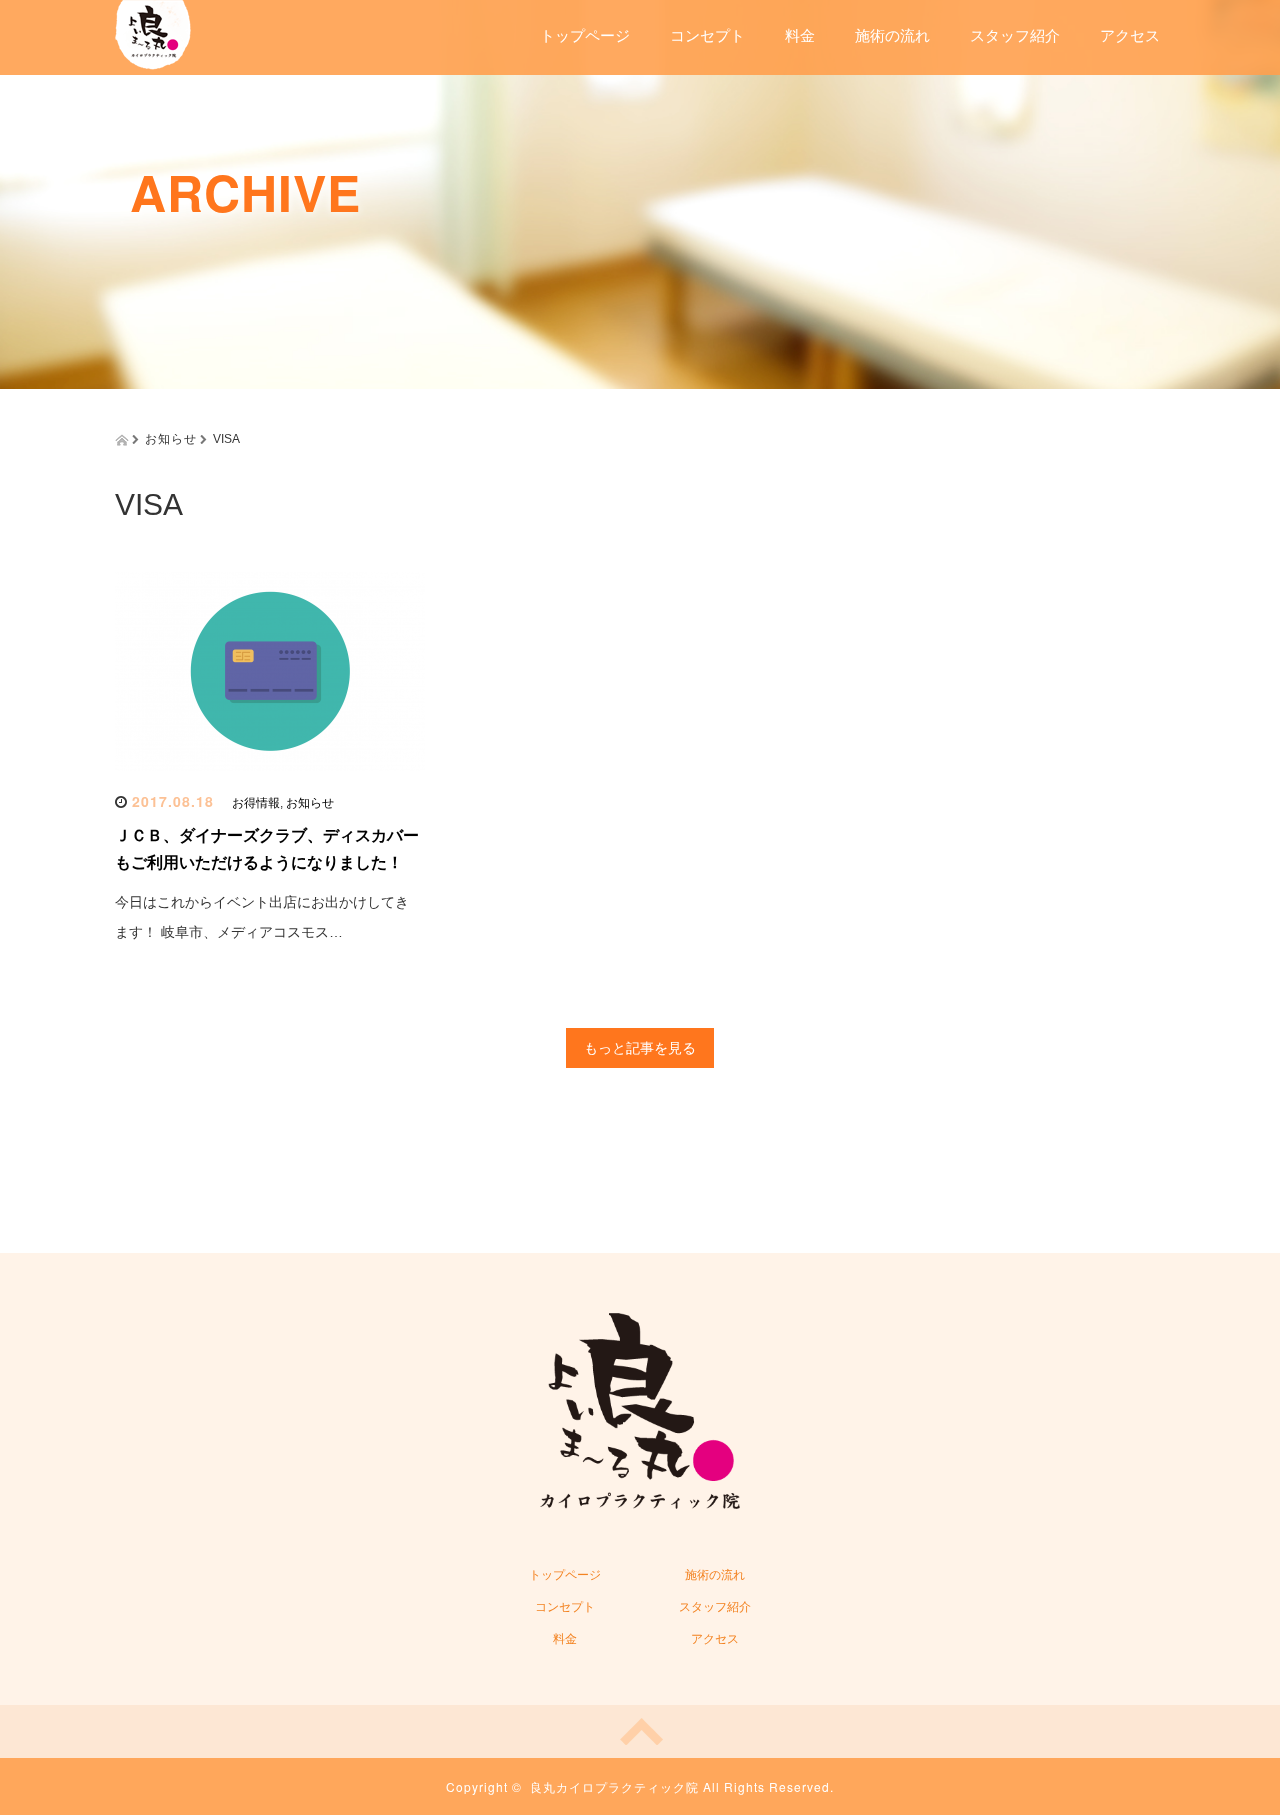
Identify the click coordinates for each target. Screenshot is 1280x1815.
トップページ (585, 35)
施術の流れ (892, 35)
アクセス (1130, 35)
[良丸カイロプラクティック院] (153, 32)
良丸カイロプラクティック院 (614, 1786)
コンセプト (707, 35)
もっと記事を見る (640, 1048)
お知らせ (310, 803)
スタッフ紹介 (1015, 35)
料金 (800, 35)
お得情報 (256, 803)
